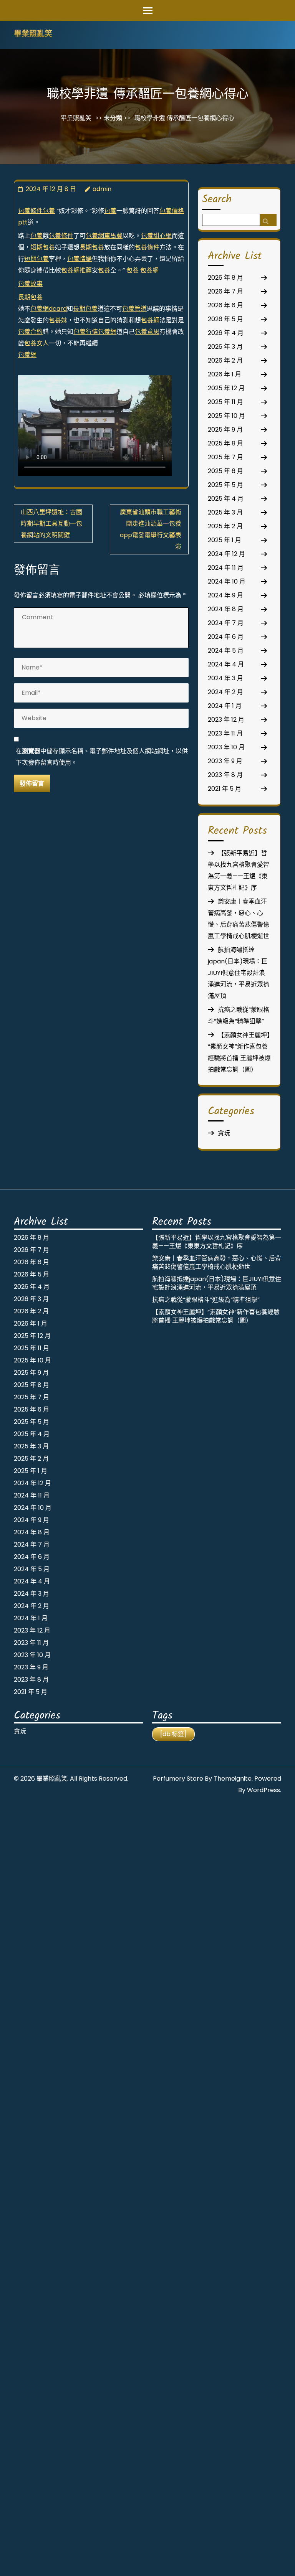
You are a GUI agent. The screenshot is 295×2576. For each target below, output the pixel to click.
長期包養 (92, 247)
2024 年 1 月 (225, 706)
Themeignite (233, 1779)
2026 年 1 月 (225, 374)
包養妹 (58, 320)
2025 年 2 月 (225, 526)
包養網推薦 (76, 270)
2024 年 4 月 (226, 664)
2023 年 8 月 (225, 775)
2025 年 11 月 (225, 402)
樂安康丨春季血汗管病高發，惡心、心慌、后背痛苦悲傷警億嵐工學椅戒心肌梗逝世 (217, 1262)
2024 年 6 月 (226, 637)
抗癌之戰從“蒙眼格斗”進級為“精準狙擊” (206, 1300)
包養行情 (86, 332)
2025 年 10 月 (226, 416)
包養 (49, 211)
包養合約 (30, 332)
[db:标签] (173, 1734)
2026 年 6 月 (225, 305)
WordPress (264, 1790)
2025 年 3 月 (225, 512)
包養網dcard (49, 309)
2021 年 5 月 (225, 789)
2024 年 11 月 (226, 568)
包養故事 (30, 284)
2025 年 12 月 (226, 388)
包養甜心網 (156, 236)
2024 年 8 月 (226, 609)
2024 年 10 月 (227, 581)
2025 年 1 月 (225, 540)
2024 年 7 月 (226, 623)
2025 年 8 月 (225, 443)
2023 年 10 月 (226, 747)
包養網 (149, 270)
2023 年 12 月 (226, 720)
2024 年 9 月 (225, 595)
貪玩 (224, 1133)
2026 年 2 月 (225, 360)
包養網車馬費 (104, 236)
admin (102, 189)
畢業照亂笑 (33, 35)
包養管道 (134, 309)
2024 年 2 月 (225, 692)
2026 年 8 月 (225, 278)
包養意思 (147, 332)
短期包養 (43, 247)
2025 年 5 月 (225, 485)
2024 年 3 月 (225, 678)
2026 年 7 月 (225, 291)
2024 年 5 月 (226, 651)
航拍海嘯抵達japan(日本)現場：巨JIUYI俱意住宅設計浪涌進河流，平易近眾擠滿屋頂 (239, 973)
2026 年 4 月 (226, 333)
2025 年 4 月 (226, 499)
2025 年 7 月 (225, 457)
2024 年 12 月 (226, 554)
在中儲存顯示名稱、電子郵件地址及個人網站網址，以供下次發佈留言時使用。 (102, 757)
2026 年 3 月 (225, 347)
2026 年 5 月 (225, 319)
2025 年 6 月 (225, 471)
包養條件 (30, 211)
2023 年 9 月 (225, 761)
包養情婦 (80, 259)
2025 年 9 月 (225, 430)
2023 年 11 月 (225, 733)
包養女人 (36, 343)
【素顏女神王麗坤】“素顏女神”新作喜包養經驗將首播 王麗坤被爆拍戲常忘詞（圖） (216, 1316)
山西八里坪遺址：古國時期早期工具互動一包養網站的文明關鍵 (51, 524)
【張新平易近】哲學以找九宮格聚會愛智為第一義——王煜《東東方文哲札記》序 (217, 1242)
